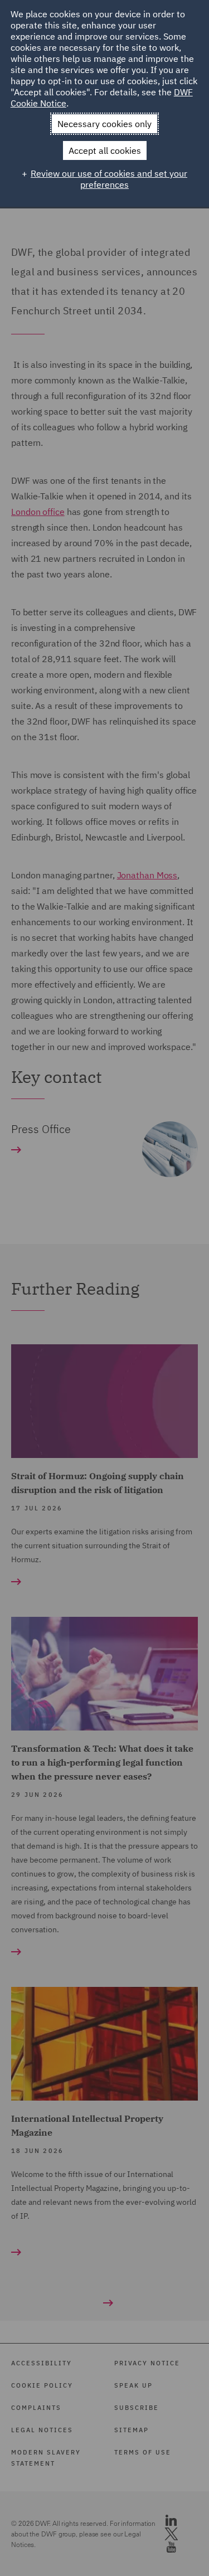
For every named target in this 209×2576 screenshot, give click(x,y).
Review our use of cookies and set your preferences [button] (109, 179)
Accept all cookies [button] (105, 150)
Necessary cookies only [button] (104, 124)
